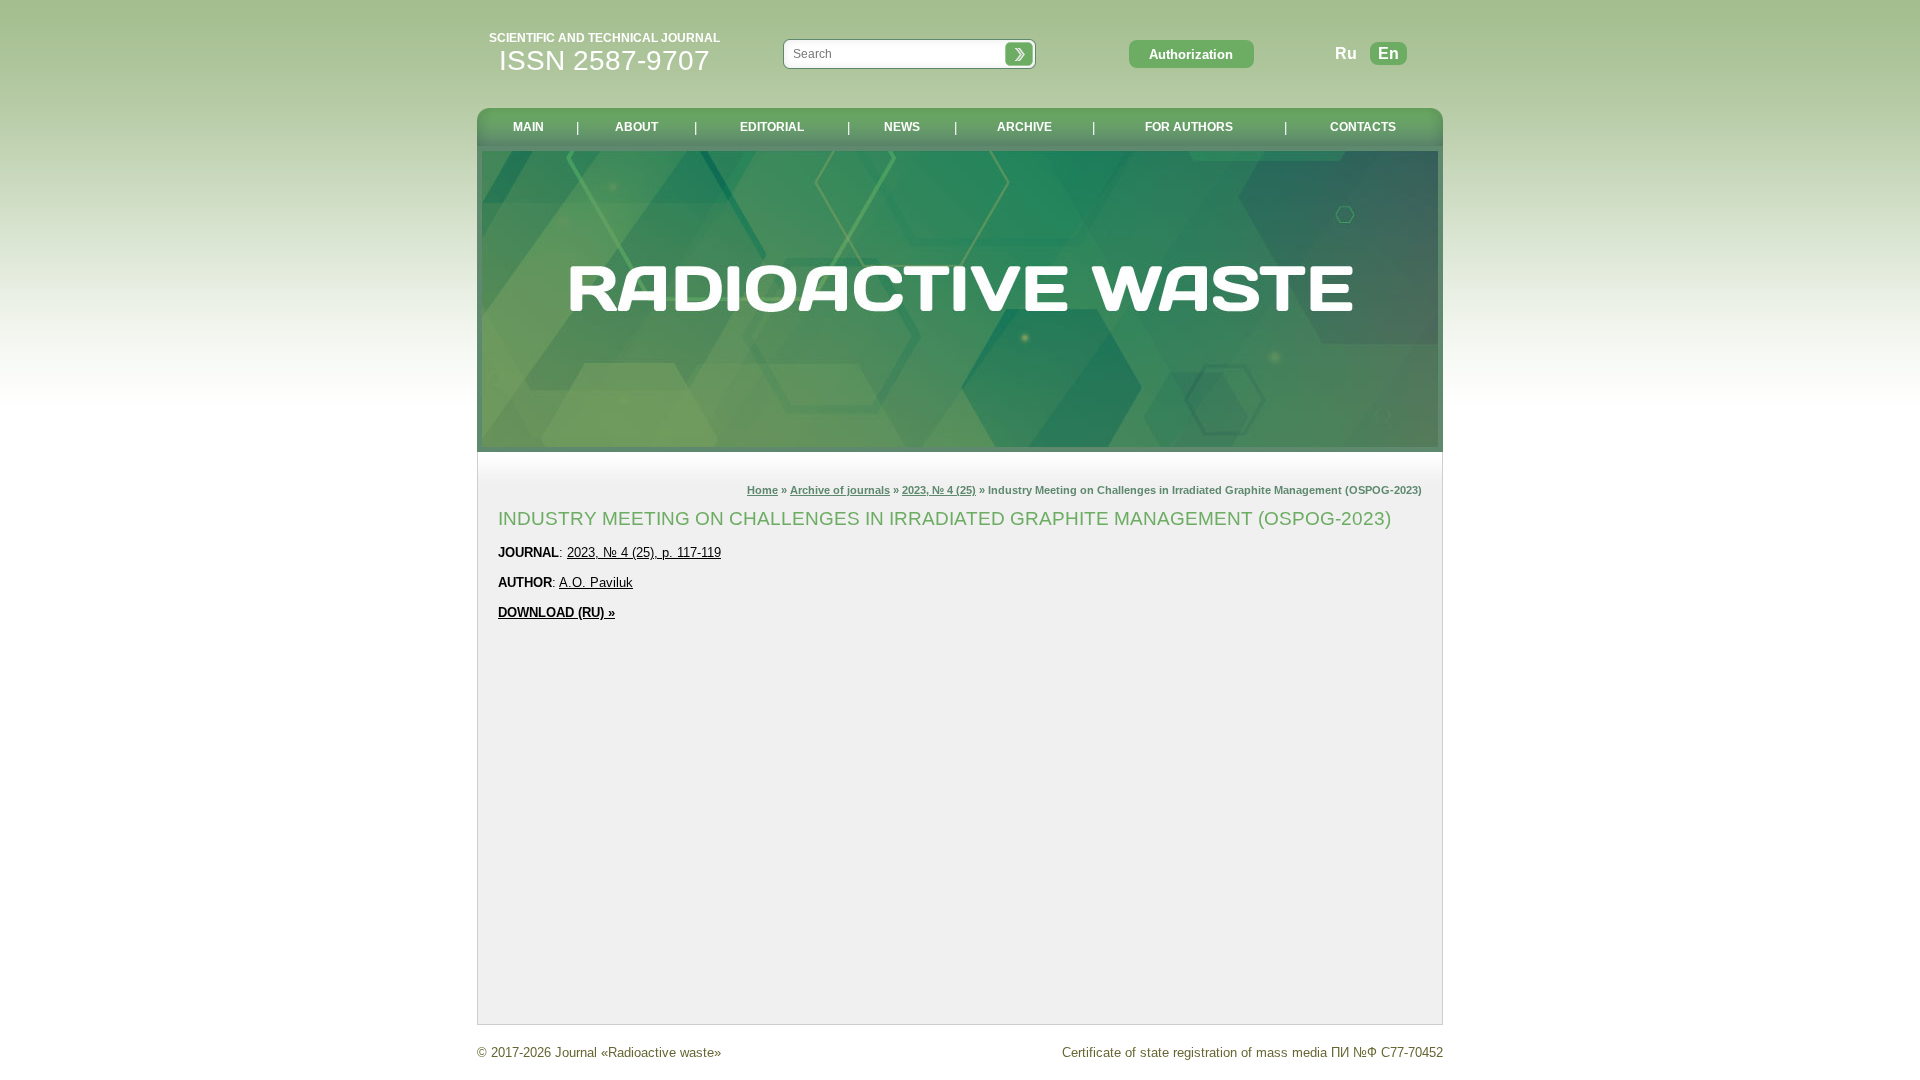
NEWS (902, 127)
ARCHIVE (1024, 127)
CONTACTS (1363, 127)
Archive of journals (840, 490)
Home (762, 490)
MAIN (528, 127)
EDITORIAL (772, 127)
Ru (1346, 53)
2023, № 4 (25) (939, 490)
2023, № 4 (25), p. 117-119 (644, 552)
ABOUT (636, 127)
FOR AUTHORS (1189, 127)
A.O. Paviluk (596, 582)
